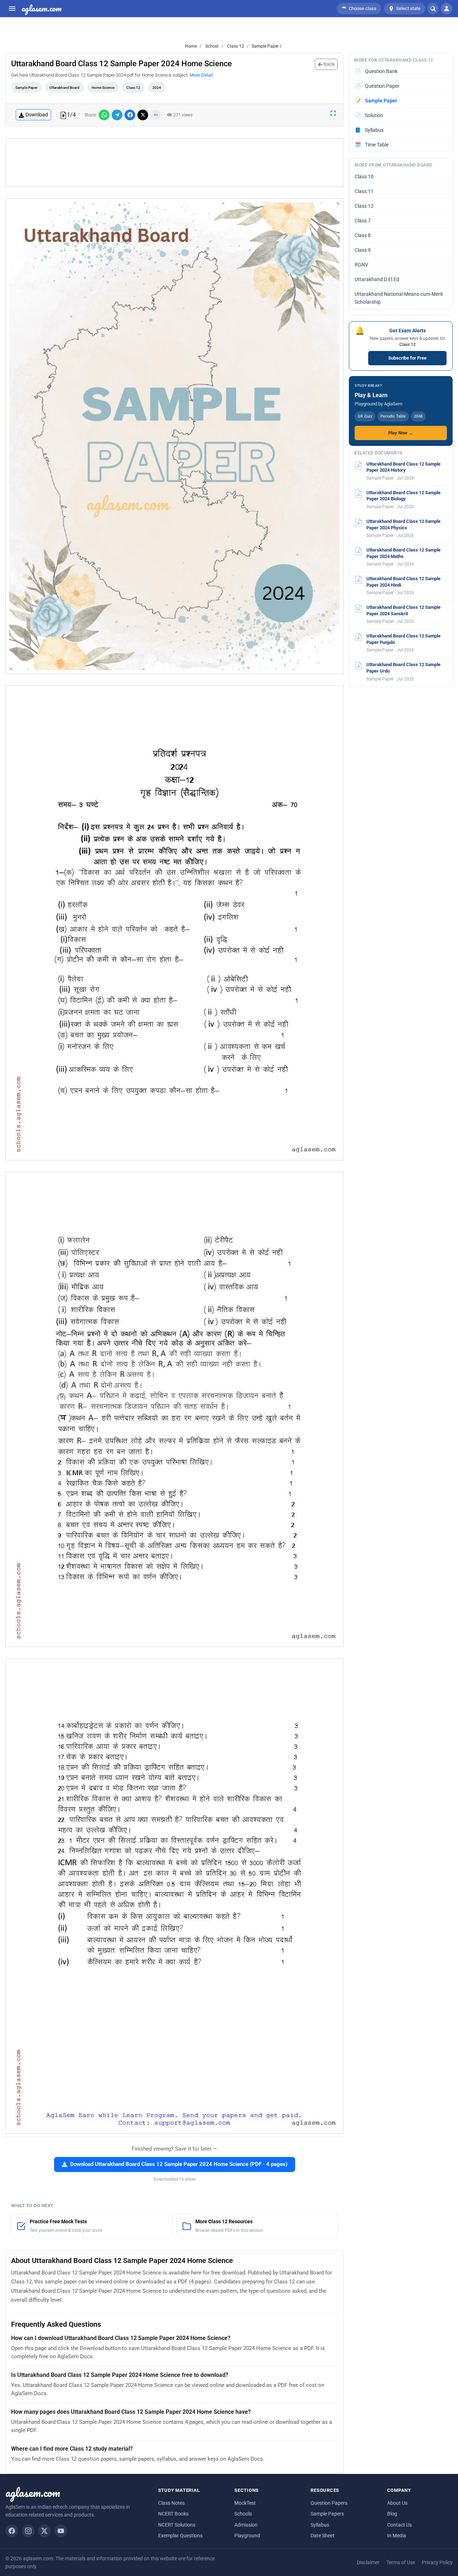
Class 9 (363, 250)
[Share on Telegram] (117, 115)
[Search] (433, 9)
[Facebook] (12, 2531)
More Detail (201, 75)
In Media (397, 2536)
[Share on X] (143, 115)
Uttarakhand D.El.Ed (377, 279)
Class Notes (171, 2503)
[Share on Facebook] (130, 115)
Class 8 (363, 235)
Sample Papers (327, 2514)
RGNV (361, 265)
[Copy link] (156, 115)
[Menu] (12, 9)
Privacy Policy (437, 2562)
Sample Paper (26, 88)
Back (328, 64)
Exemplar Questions (180, 2536)
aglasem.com (42, 9)
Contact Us (399, 2525)
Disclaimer (368, 2562)
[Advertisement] (175, 163)
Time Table (372, 145)
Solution (369, 115)
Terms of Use (401, 2562)
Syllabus (369, 130)
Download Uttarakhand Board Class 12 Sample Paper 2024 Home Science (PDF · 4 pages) (179, 2164)
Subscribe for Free (407, 358)
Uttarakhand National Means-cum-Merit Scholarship (399, 298)
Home (191, 46)
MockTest (245, 2503)
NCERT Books (173, 2514)
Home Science (103, 88)
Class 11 (364, 191)
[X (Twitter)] (44, 2531)
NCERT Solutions (177, 2525)
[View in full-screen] (333, 113)
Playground (247, 2536)
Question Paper (377, 86)
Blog (392, 2514)
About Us (397, 2503)
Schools (243, 2514)
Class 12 (235, 46)
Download (37, 115)
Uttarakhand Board (64, 88)
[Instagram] (28, 2531)
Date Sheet (323, 2536)
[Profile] (447, 9)
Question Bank (376, 71)
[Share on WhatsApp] (104, 115)
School (211, 46)
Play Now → (401, 433)
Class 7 (363, 221)
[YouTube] (61, 2531)
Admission (246, 2525)
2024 (157, 88)
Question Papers (329, 2503)
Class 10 (364, 177)
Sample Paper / (267, 46)
